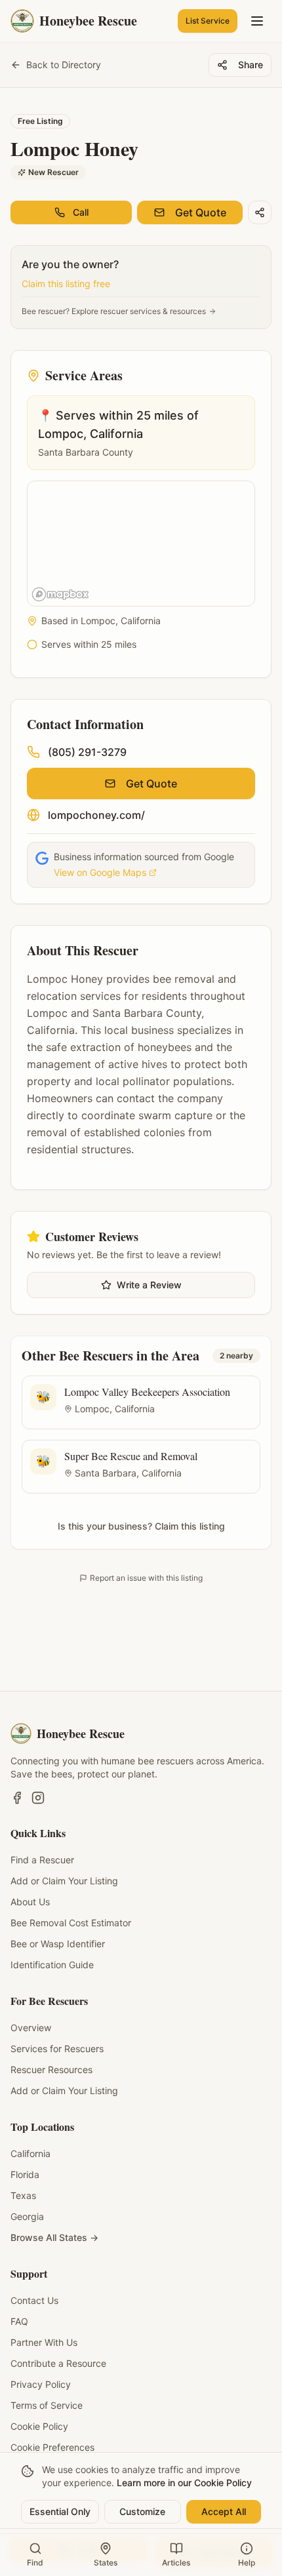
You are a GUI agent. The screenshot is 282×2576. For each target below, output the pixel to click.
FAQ (19, 2321)
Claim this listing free (66, 284)
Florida (25, 2174)
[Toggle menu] (257, 21)
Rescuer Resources (51, 2070)
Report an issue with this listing (146, 1578)
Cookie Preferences (52, 2447)
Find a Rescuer (42, 1860)
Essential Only (60, 2511)
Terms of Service (47, 2405)
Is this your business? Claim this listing (141, 1526)
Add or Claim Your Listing (64, 1881)
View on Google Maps (100, 872)
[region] (142, 544)
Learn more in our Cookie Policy (184, 2483)
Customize (142, 2511)
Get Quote (201, 212)
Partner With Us (44, 2342)
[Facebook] (17, 1798)
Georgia (27, 2216)
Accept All (224, 2511)
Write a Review (149, 1285)
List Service (208, 21)
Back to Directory (64, 65)
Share (251, 65)
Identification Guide (52, 1965)
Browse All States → (54, 2237)
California (30, 2153)
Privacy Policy (41, 2384)
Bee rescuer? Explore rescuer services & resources (114, 311)
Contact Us (34, 2300)
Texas (23, 2195)
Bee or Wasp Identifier (58, 1944)
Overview (31, 2028)
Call (81, 212)
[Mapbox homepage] (60, 594)
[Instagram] (38, 1798)
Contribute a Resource (58, 2363)
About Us (30, 1902)
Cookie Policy (39, 2426)
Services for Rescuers (57, 2049)
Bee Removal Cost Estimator (71, 1923)
